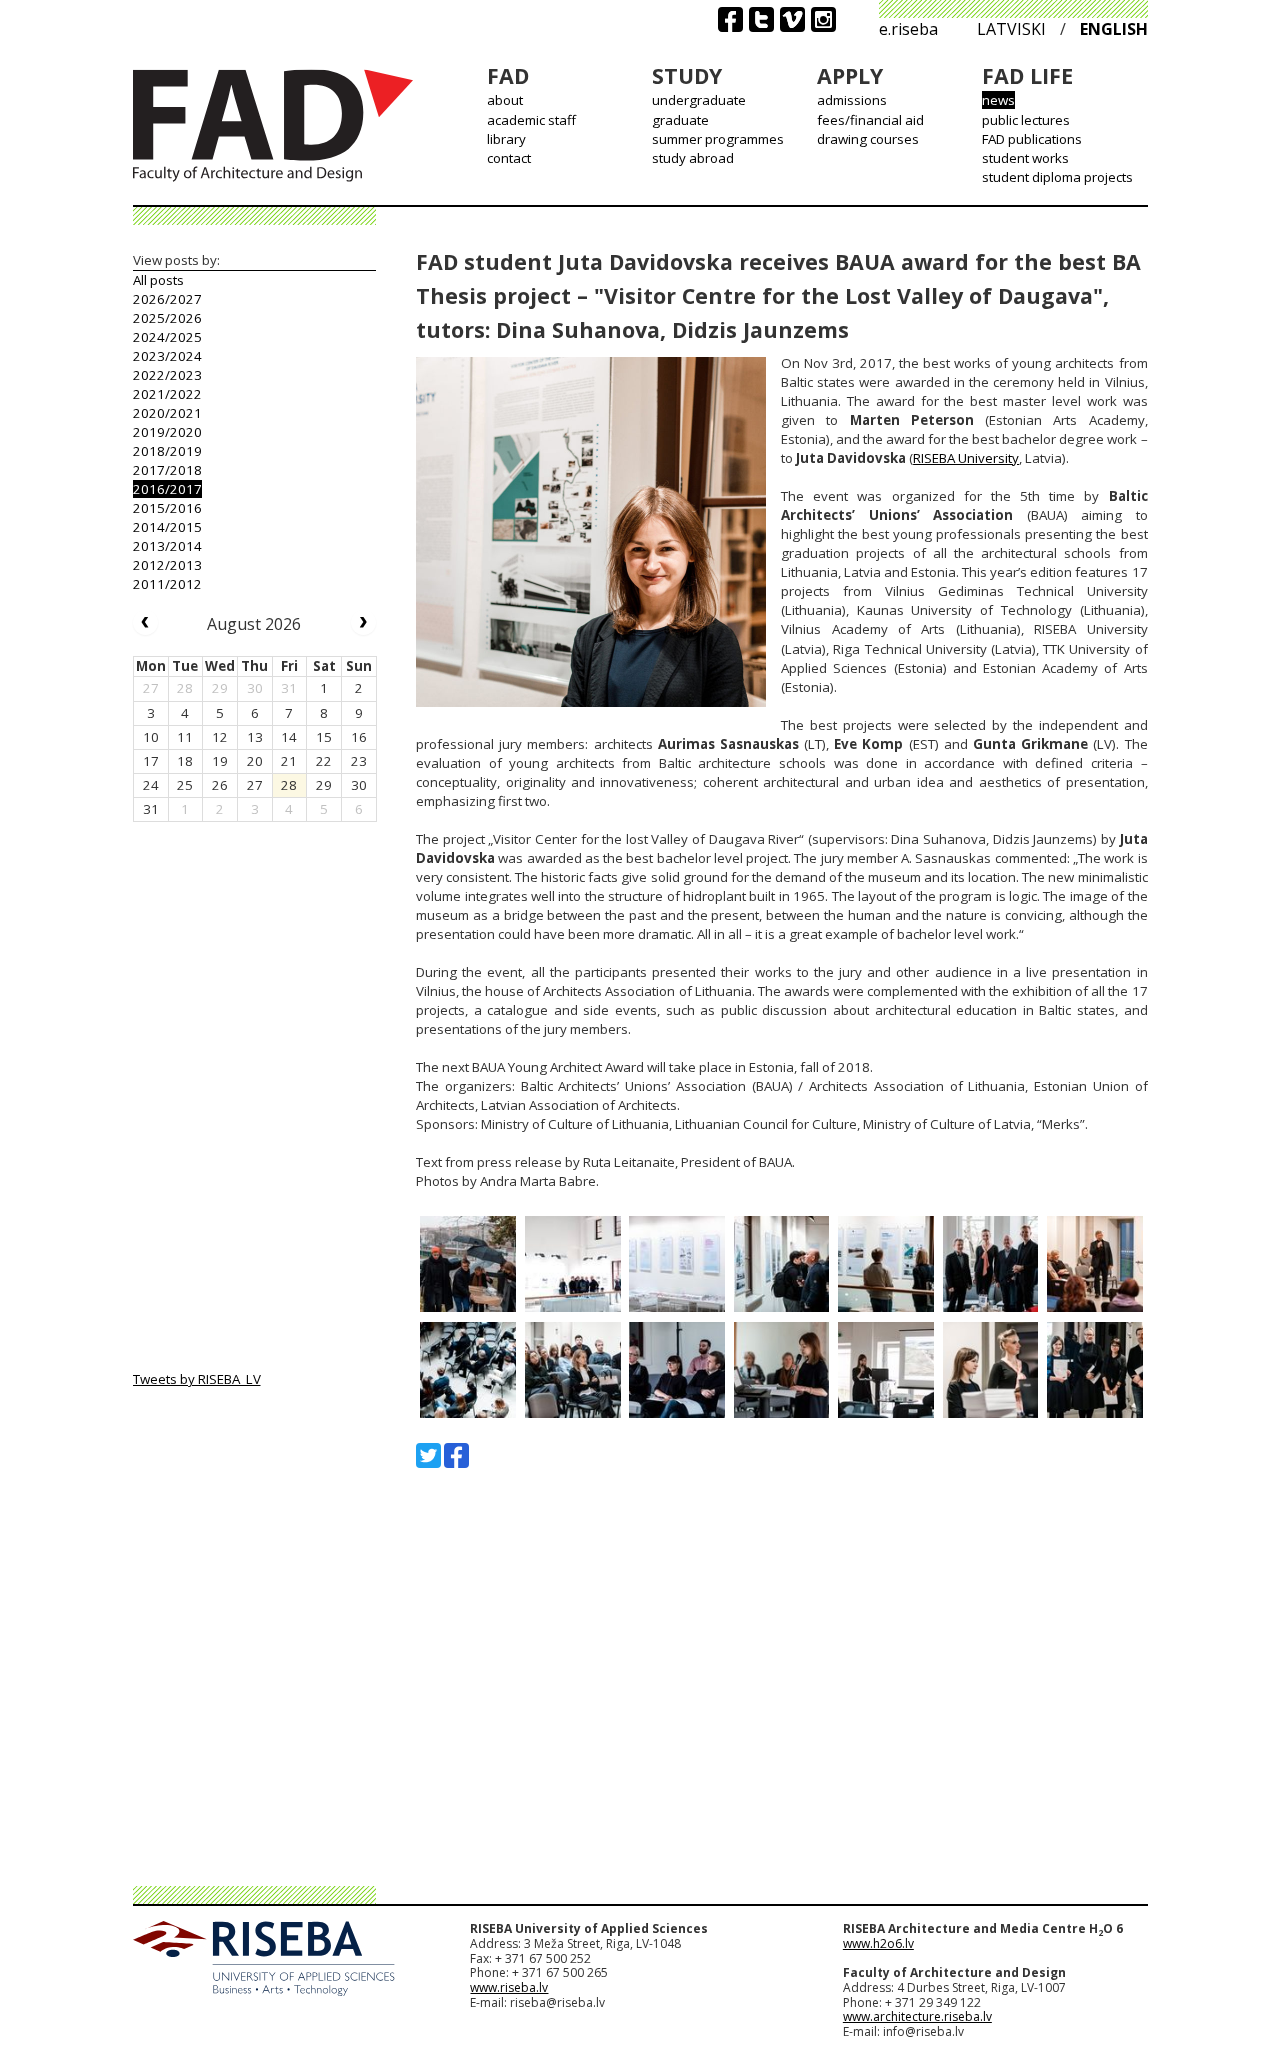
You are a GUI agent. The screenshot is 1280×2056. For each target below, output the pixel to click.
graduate (680, 120)
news (998, 100)
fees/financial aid (870, 120)
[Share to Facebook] (456, 1455)
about (505, 100)
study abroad (693, 158)
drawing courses (868, 139)
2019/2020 (167, 432)
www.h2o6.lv (878, 1943)
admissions (852, 100)
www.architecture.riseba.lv (917, 2016)
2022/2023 (167, 375)
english (1114, 29)
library (506, 139)
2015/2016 (167, 508)
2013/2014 (167, 546)
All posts (158, 280)
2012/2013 (167, 565)
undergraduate (699, 100)
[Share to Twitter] (428, 1455)
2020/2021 (167, 413)
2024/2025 (167, 337)
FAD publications (1032, 139)
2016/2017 (167, 489)
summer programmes (718, 139)
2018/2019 (167, 451)
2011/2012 (167, 584)
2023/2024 (167, 356)
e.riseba (908, 29)
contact (509, 158)
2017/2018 (167, 470)
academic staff (531, 120)
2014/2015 (167, 527)
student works (1025, 158)
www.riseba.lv (509, 1987)
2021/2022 (167, 394)
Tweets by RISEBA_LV (197, 1379)
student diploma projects (1057, 177)
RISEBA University (966, 458)
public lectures (1026, 120)
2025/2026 (167, 318)
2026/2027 (167, 299)
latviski (1011, 29)
